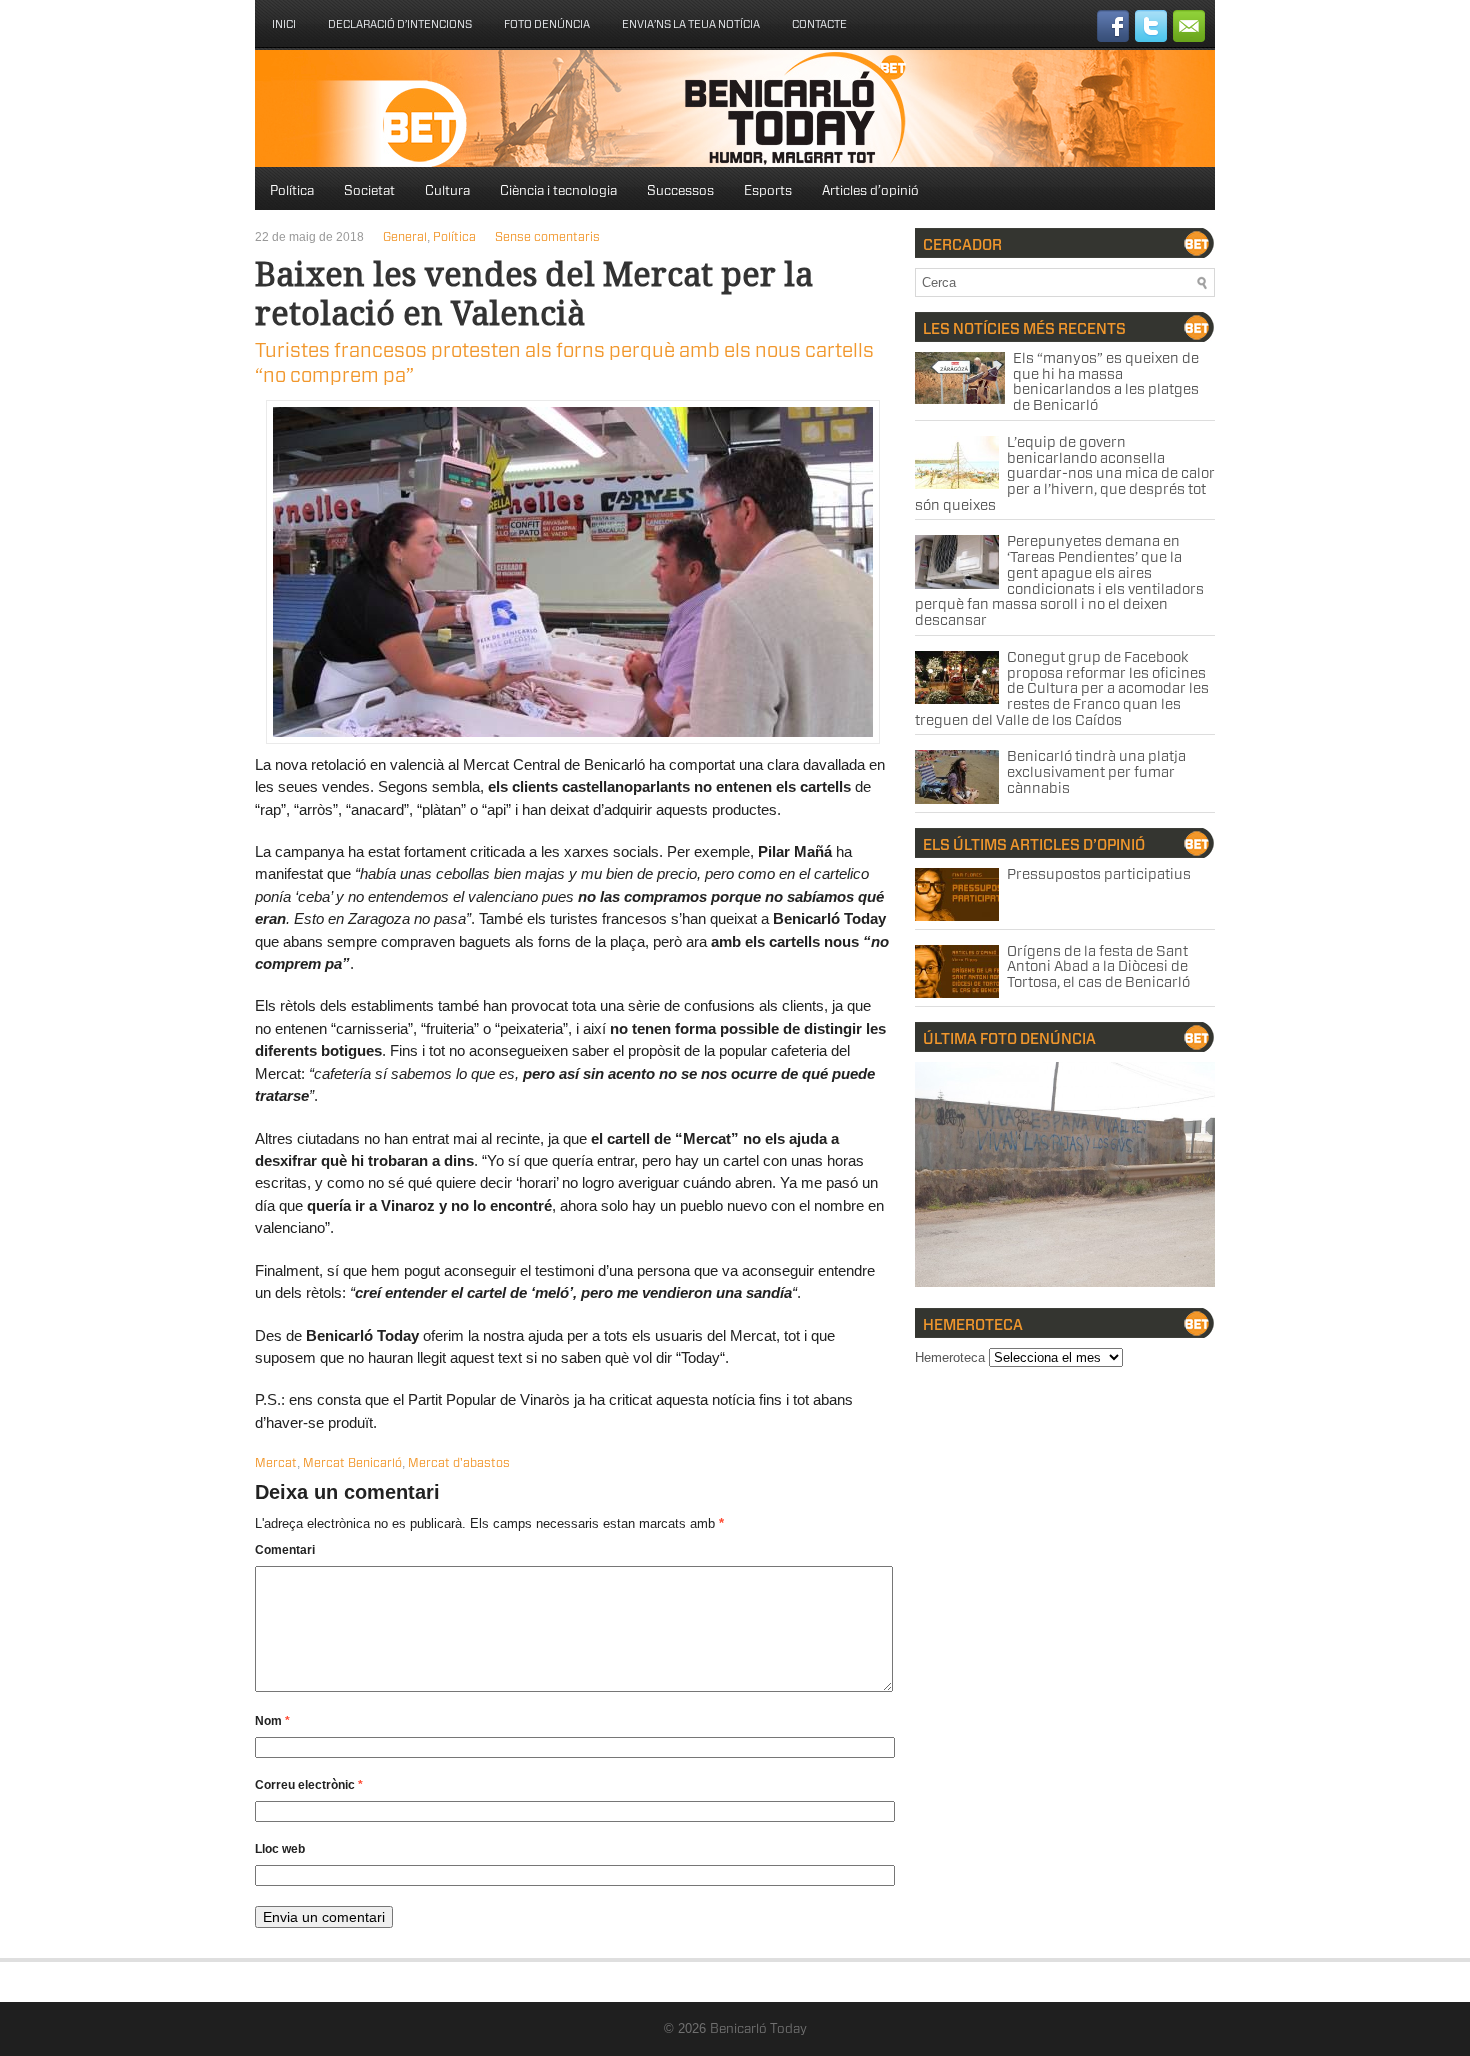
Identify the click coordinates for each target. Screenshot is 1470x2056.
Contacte (819, 24)
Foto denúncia (547, 24)
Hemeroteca (950, 1357)
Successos (680, 191)
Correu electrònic (309, 1785)
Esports (768, 191)
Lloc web (280, 1849)
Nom (272, 1721)
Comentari (285, 1550)
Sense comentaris (547, 237)
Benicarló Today (758, 2029)
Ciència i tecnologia (558, 191)
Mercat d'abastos (459, 1463)
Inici (284, 24)
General (405, 237)
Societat (369, 191)
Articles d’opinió (870, 191)
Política (292, 191)
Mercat (276, 1463)
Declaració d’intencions (400, 24)
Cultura (447, 191)
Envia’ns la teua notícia (691, 24)
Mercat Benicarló (352, 1463)
